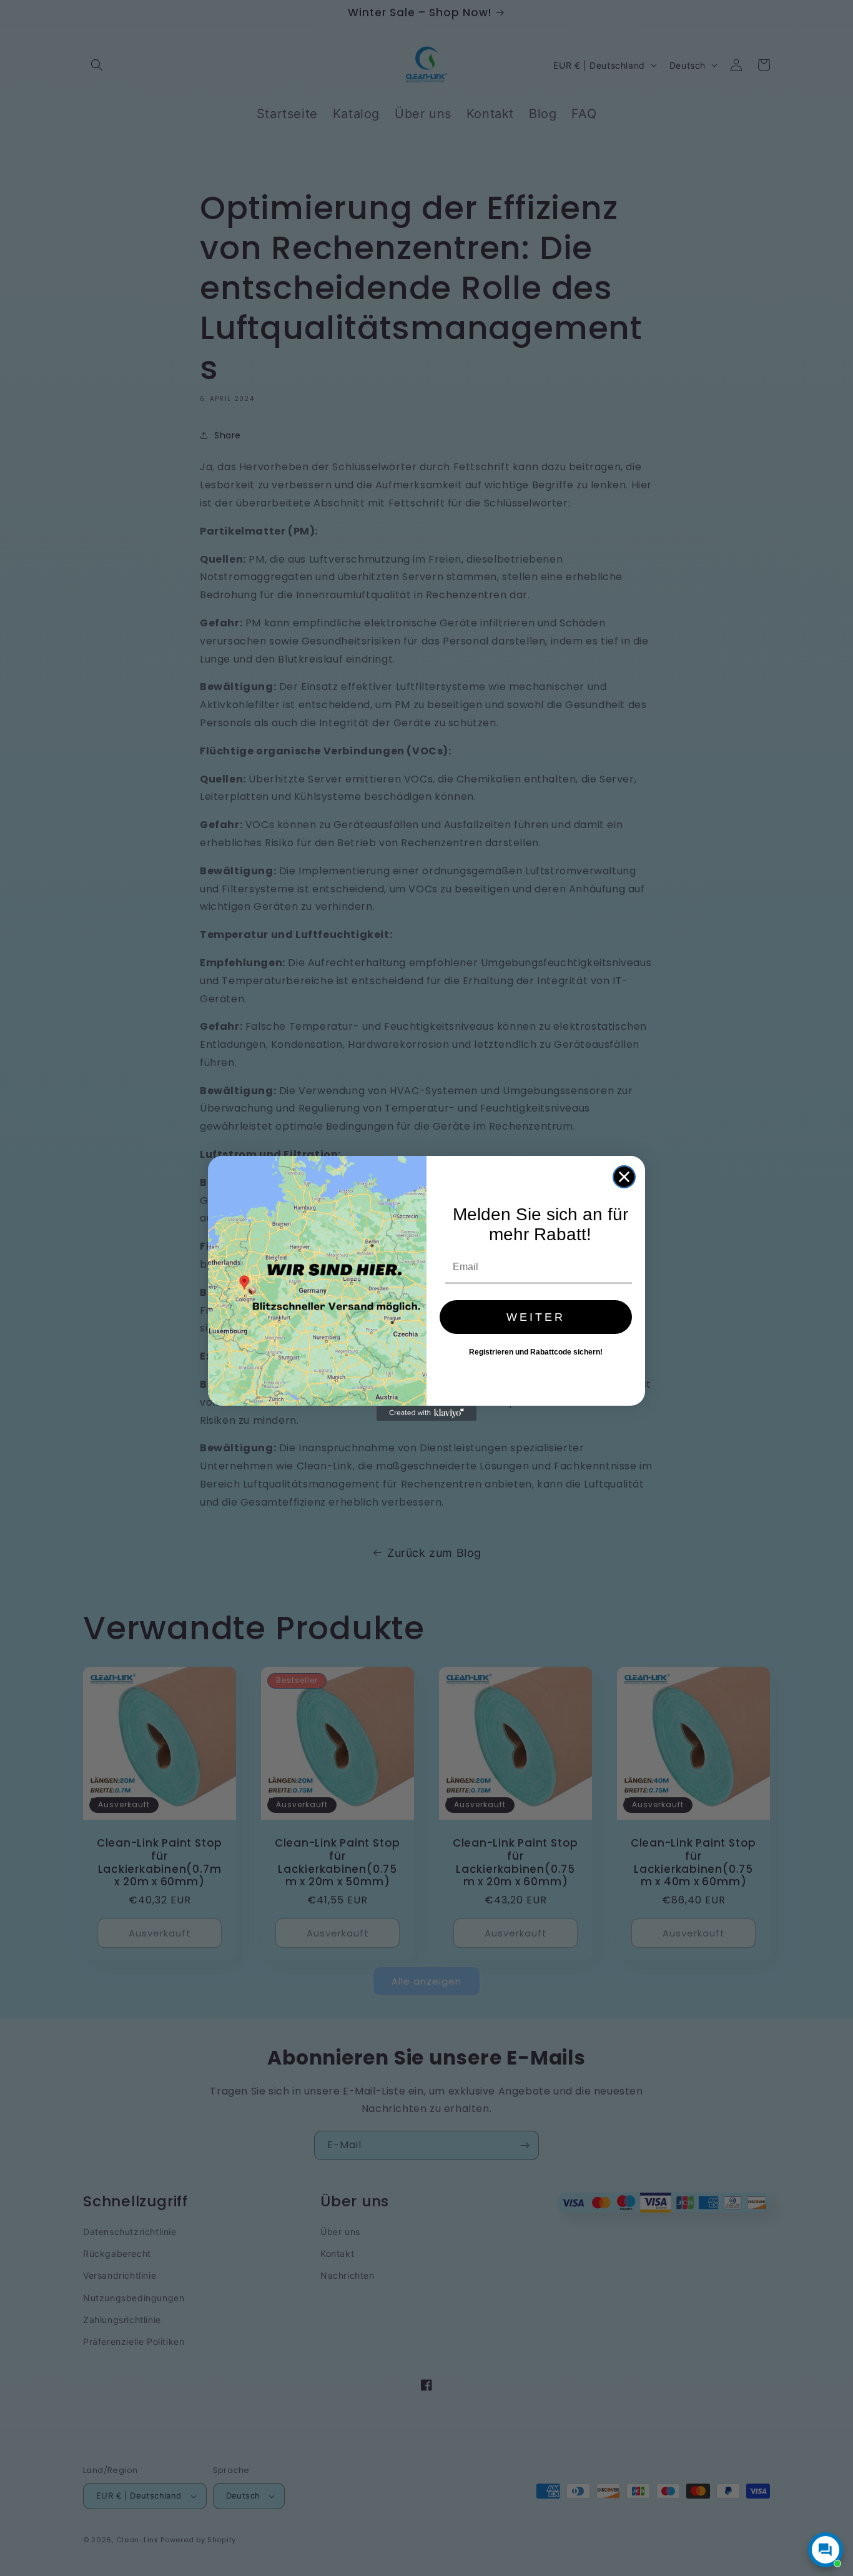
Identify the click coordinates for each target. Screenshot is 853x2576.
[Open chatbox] (826, 2550)
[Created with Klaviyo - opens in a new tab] (426, 1413)
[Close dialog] (624, 1177)
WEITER (536, 1317)
